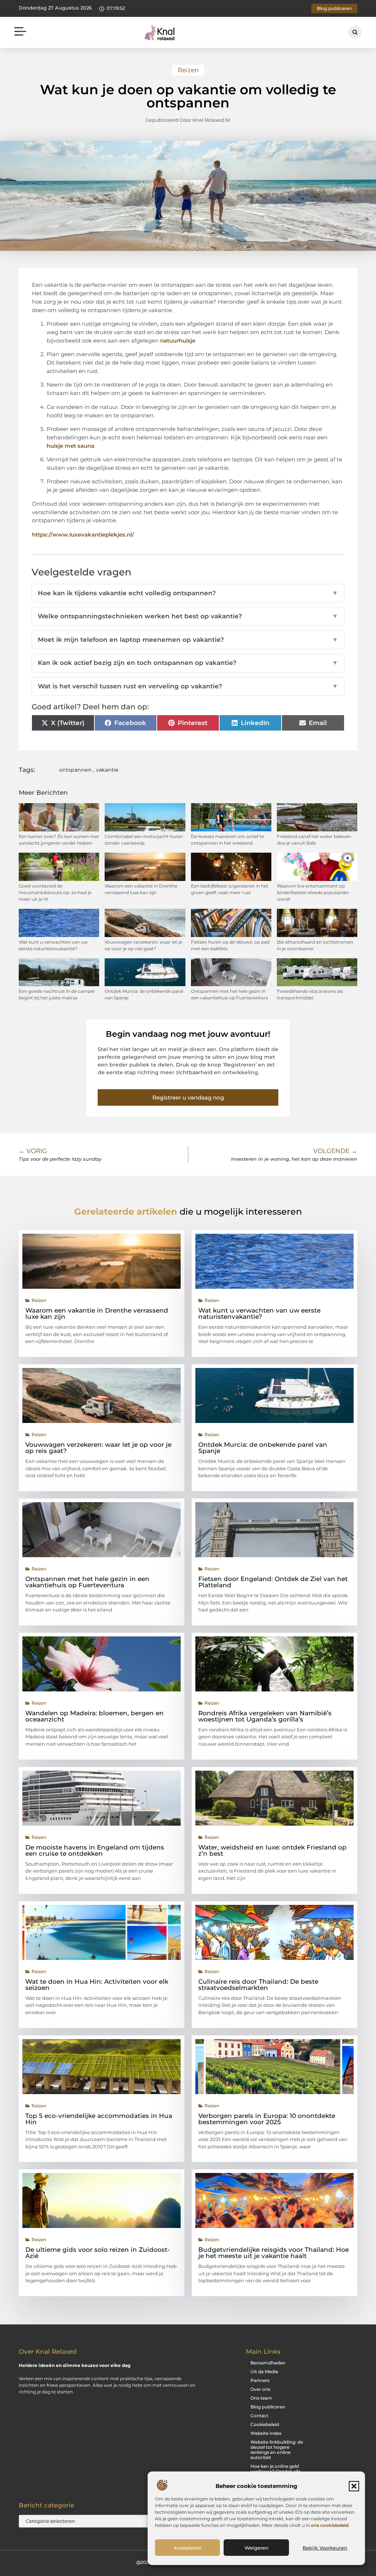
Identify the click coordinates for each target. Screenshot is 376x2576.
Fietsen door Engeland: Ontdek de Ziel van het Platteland (273, 1582)
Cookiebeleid (265, 2424)
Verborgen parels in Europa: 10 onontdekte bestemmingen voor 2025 (267, 2119)
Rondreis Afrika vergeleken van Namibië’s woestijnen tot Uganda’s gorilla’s (265, 1716)
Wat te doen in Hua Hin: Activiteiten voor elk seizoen (97, 1985)
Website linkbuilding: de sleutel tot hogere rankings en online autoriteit (277, 2450)
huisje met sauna (70, 446)
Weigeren (256, 2548)
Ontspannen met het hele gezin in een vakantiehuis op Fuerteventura (87, 1582)
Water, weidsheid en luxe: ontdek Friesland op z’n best (272, 1850)
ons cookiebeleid (330, 2525)
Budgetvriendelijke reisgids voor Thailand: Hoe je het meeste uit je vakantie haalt (274, 2253)
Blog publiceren (268, 2407)
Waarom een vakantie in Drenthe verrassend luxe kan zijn (97, 1313)
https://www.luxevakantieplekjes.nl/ (83, 535)
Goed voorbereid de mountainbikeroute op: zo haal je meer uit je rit (55, 892)
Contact (259, 2416)
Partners (260, 2380)
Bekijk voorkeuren (325, 2548)
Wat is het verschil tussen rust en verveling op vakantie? (188, 686)
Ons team (261, 2398)
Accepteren (188, 2548)
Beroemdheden (268, 2363)
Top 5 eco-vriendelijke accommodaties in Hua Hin (99, 2119)
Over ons (260, 2389)
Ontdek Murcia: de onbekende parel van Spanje (263, 1448)
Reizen (188, 70)
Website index (266, 2433)
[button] (354, 2486)
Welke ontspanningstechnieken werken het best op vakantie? (188, 616)
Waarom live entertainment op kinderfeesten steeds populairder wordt (313, 892)
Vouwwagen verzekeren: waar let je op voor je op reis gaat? (98, 1448)
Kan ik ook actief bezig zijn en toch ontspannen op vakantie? (188, 663)
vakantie (107, 770)
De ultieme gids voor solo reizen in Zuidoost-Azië (98, 2253)
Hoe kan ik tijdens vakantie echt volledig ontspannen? (188, 593)
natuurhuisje (178, 341)
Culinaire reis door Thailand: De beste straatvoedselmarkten (258, 1985)
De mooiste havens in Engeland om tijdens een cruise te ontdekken (95, 1850)
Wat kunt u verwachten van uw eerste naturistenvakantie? (259, 1313)
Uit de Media (264, 2372)
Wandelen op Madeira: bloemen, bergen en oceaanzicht (95, 1716)
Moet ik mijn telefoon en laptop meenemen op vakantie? (188, 640)
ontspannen (75, 770)
